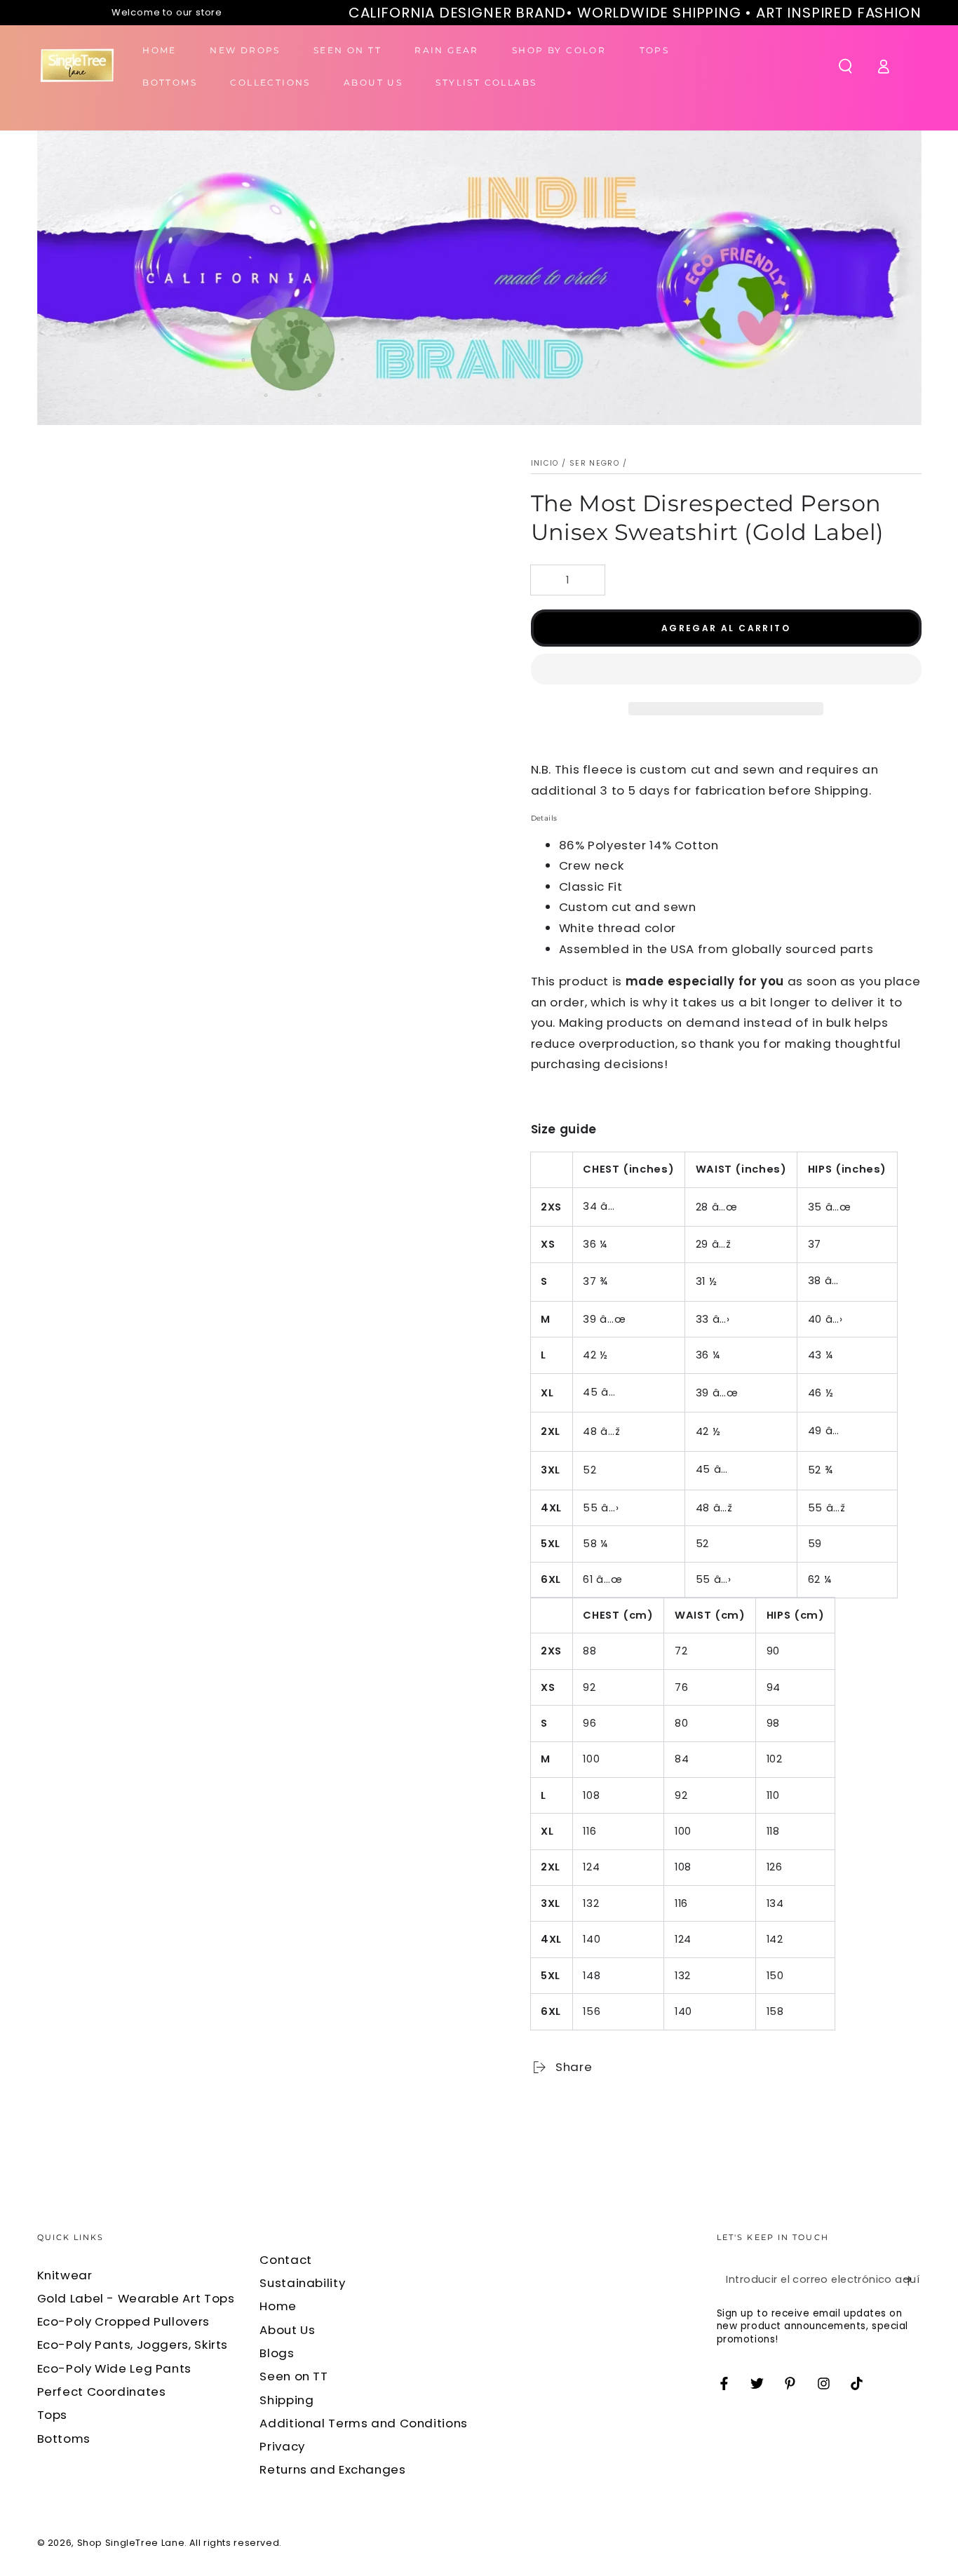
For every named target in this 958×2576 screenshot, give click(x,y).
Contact (285, 2260)
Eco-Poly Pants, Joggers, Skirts (133, 2345)
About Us (287, 2330)
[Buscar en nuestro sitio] (845, 66)
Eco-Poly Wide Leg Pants (115, 2368)
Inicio (545, 463)
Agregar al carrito (726, 628)
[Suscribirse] (912, 2279)
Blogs (277, 2353)
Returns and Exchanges (332, 2469)
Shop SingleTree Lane (131, 2543)
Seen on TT (294, 2376)
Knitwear (65, 2275)
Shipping (286, 2400)
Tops (53, 2415)
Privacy (282, 2446)
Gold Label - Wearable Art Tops (136, 2298)
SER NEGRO (594, 463)
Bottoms (64, 2439)
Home (278, 2306)
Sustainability (302, 2283)
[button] (726, 672)
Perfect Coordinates (102, 2392)
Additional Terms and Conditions (364, 2423)
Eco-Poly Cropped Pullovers (123, 2321)
